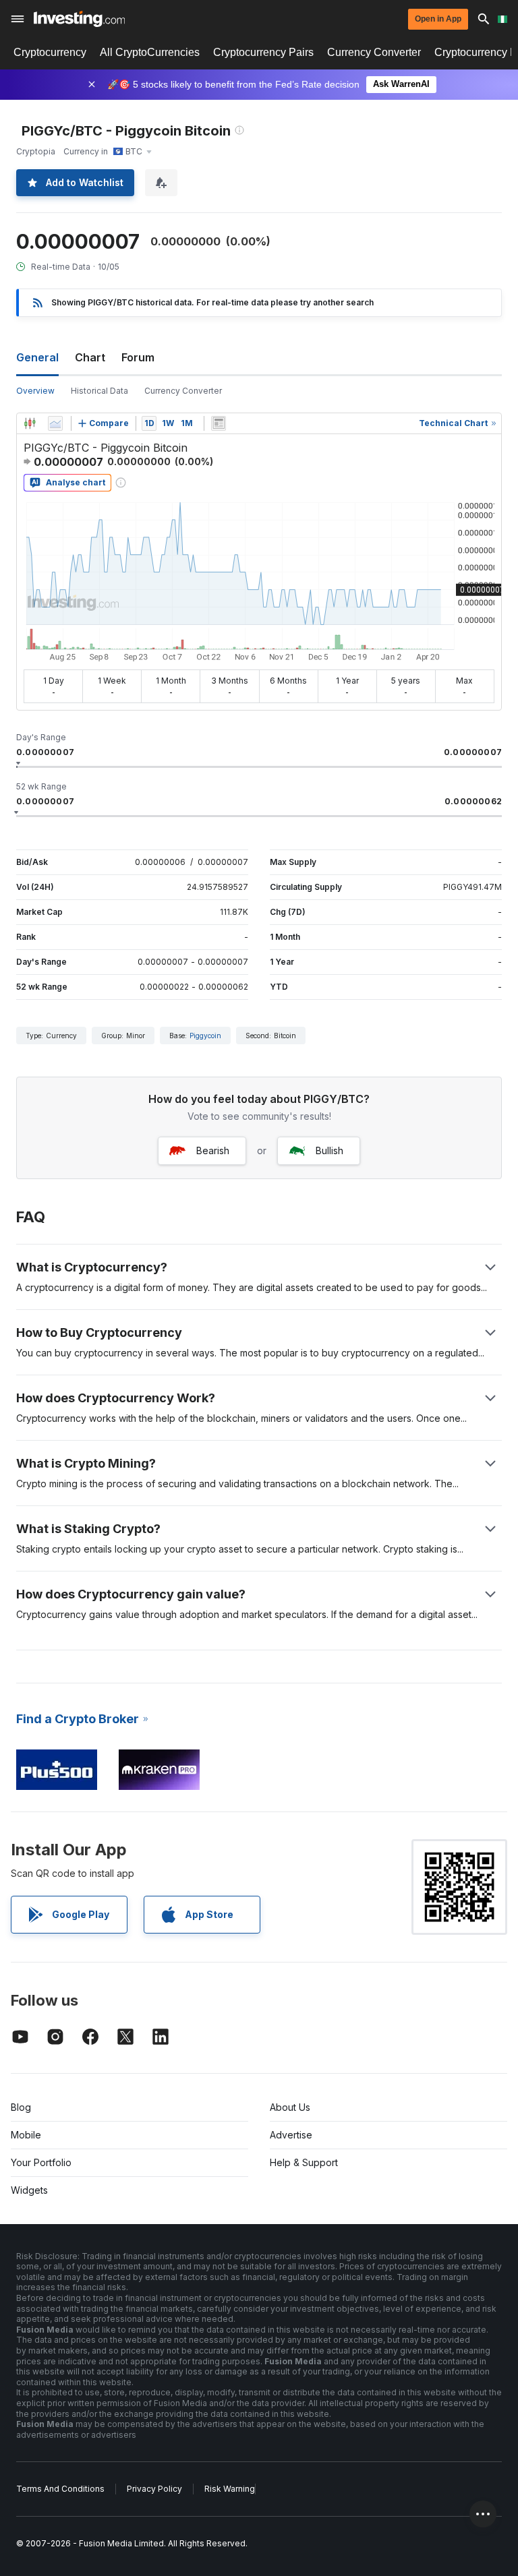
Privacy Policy (154, 2489)
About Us (290, 2107)
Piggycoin (205, 1036)
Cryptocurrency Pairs (263, 52)
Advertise (291, 2135)
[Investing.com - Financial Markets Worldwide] (79, 19)
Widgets (29, 2190)
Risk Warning (230, 2489)
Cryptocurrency (50, 52)
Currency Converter (374, 52)
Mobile (26, 2135)
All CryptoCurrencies (150, 52)
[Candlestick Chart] (30, 423)
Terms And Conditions (60, 2489)
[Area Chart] (55, 423)
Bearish (213, 1150)
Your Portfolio (41, 2162)
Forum (138, 357)
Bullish (329, 1150)
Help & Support (304, 2162)
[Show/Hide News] (219, 423)
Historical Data (99, 391)
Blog (21, 2107)
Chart (90, 357)
